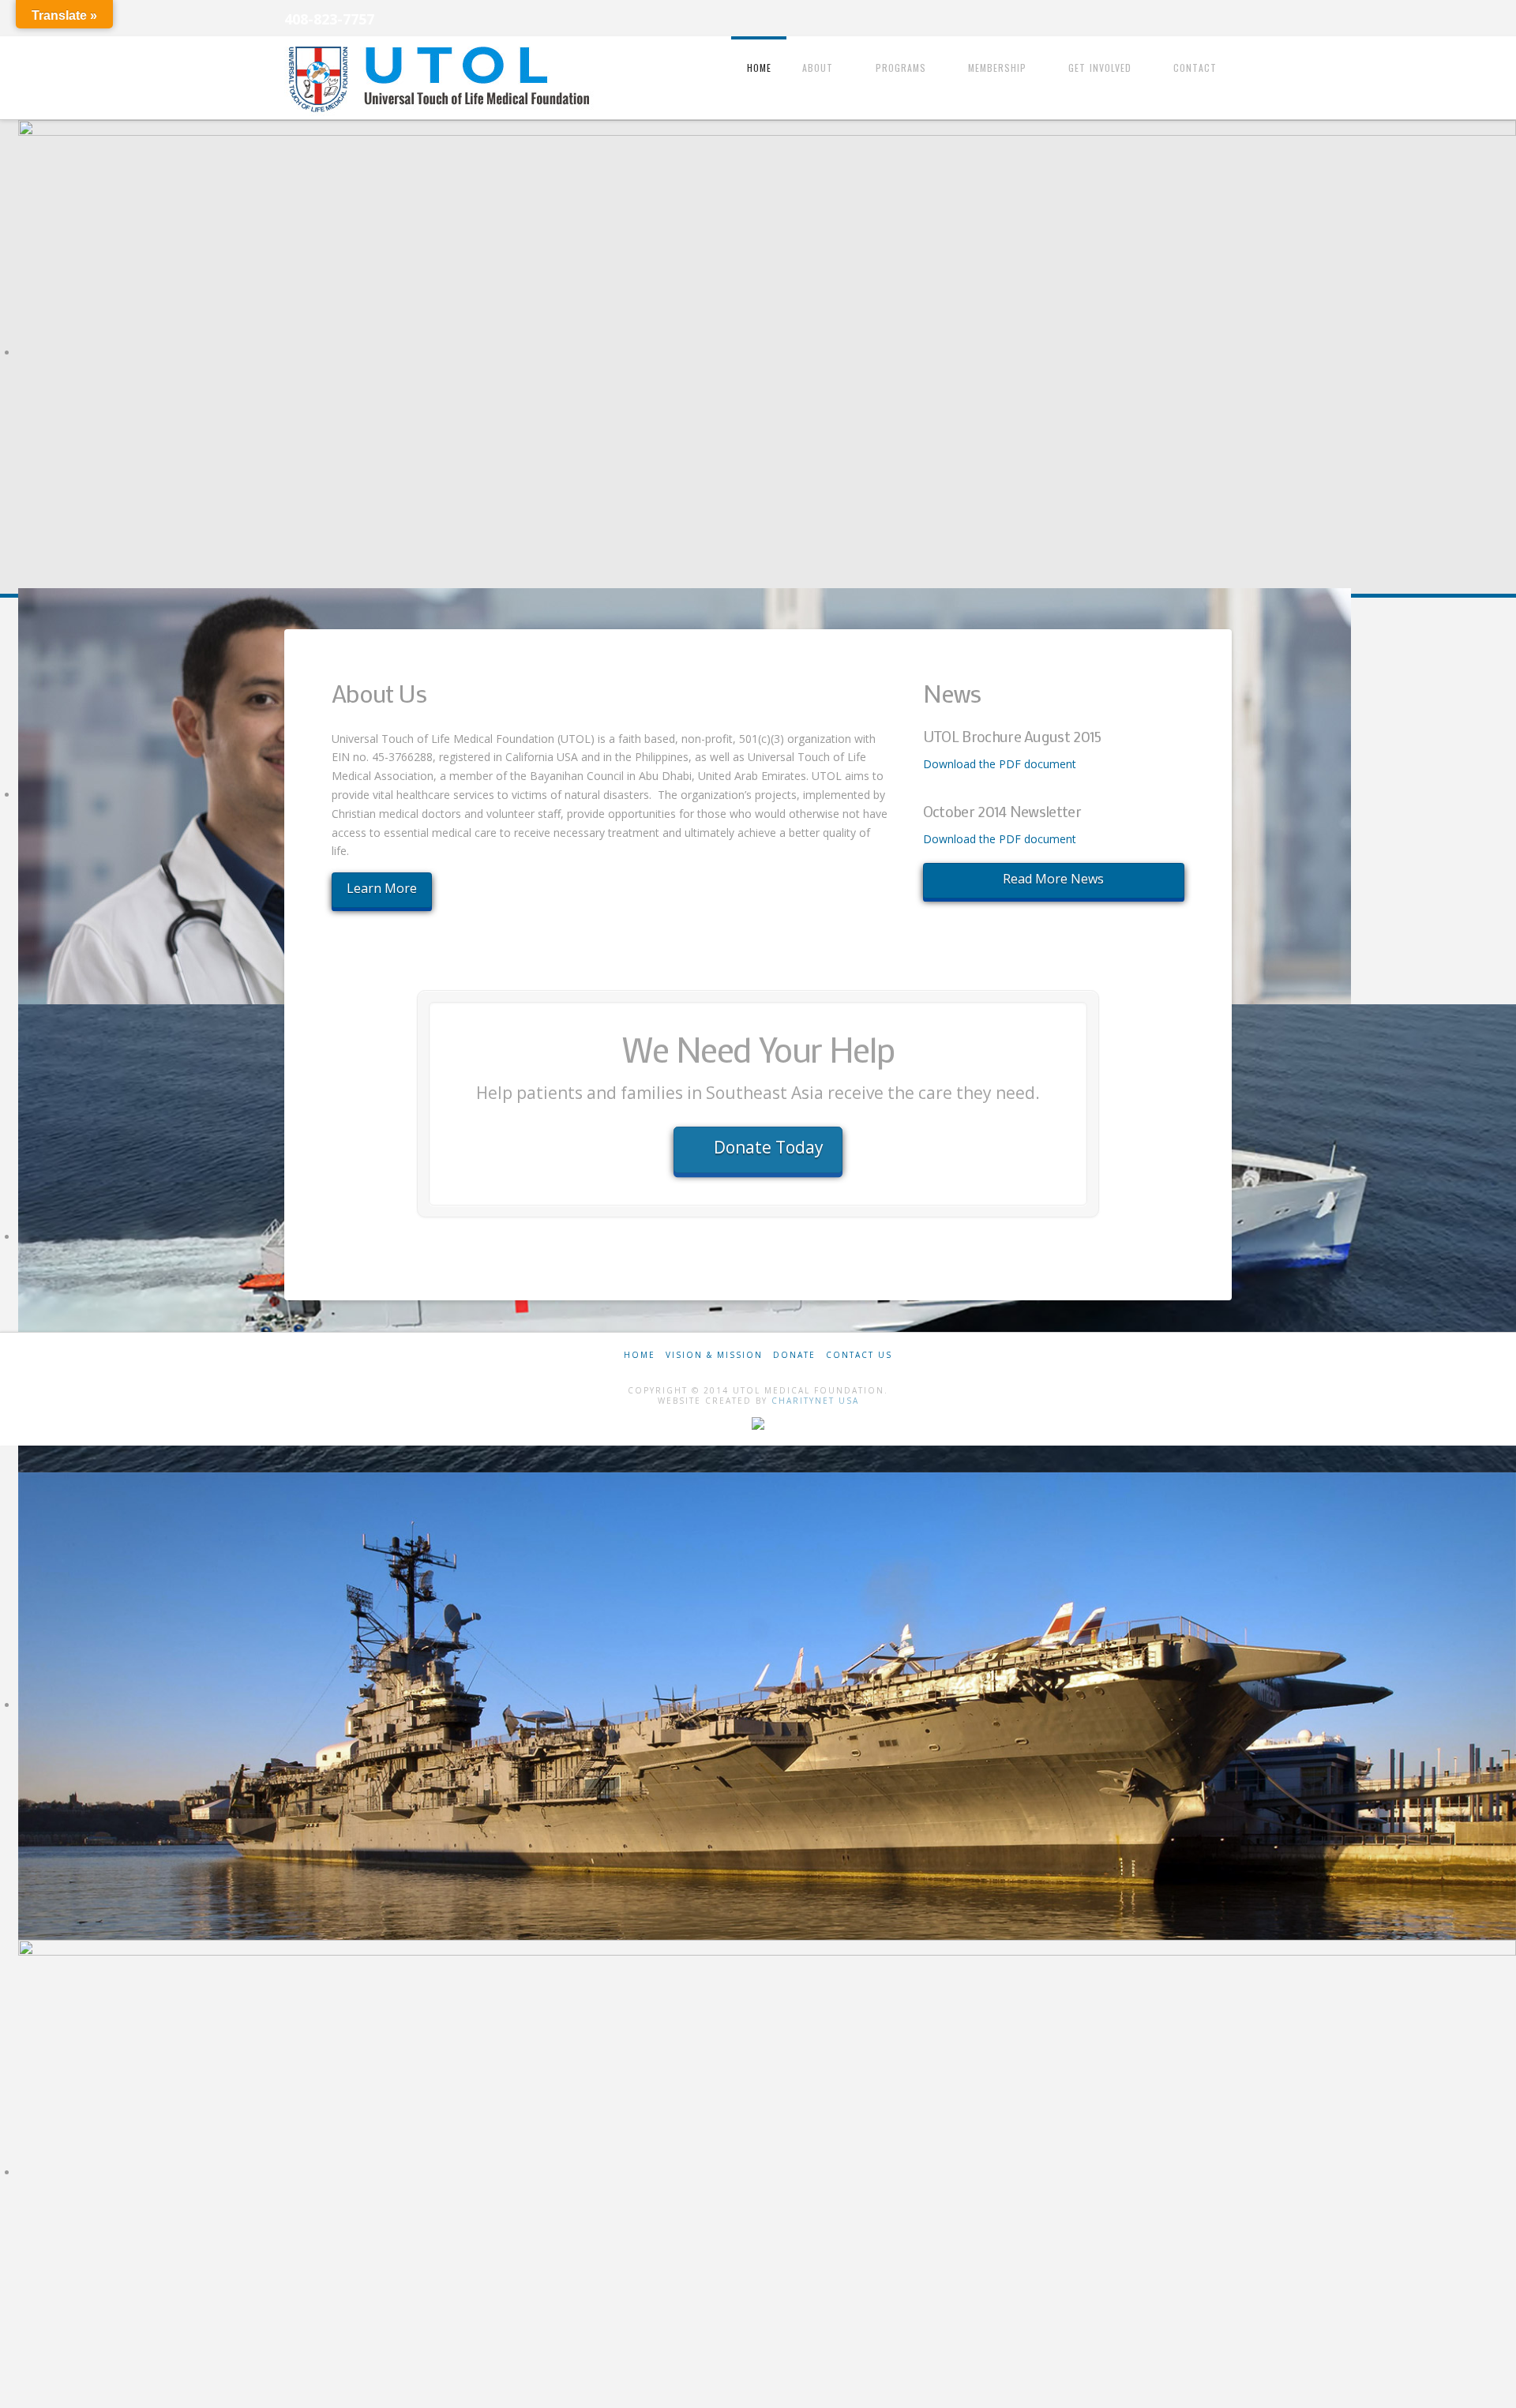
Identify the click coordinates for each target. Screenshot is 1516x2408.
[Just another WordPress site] (442, 79)
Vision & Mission (714, 1355)
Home (640, 1355)
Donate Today (769, 1147)
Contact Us (859, 1355)
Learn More (382, 888)
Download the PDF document (1000, 764)
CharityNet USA (815, 1401)
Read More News (1053, 879)
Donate (794, 1355)
